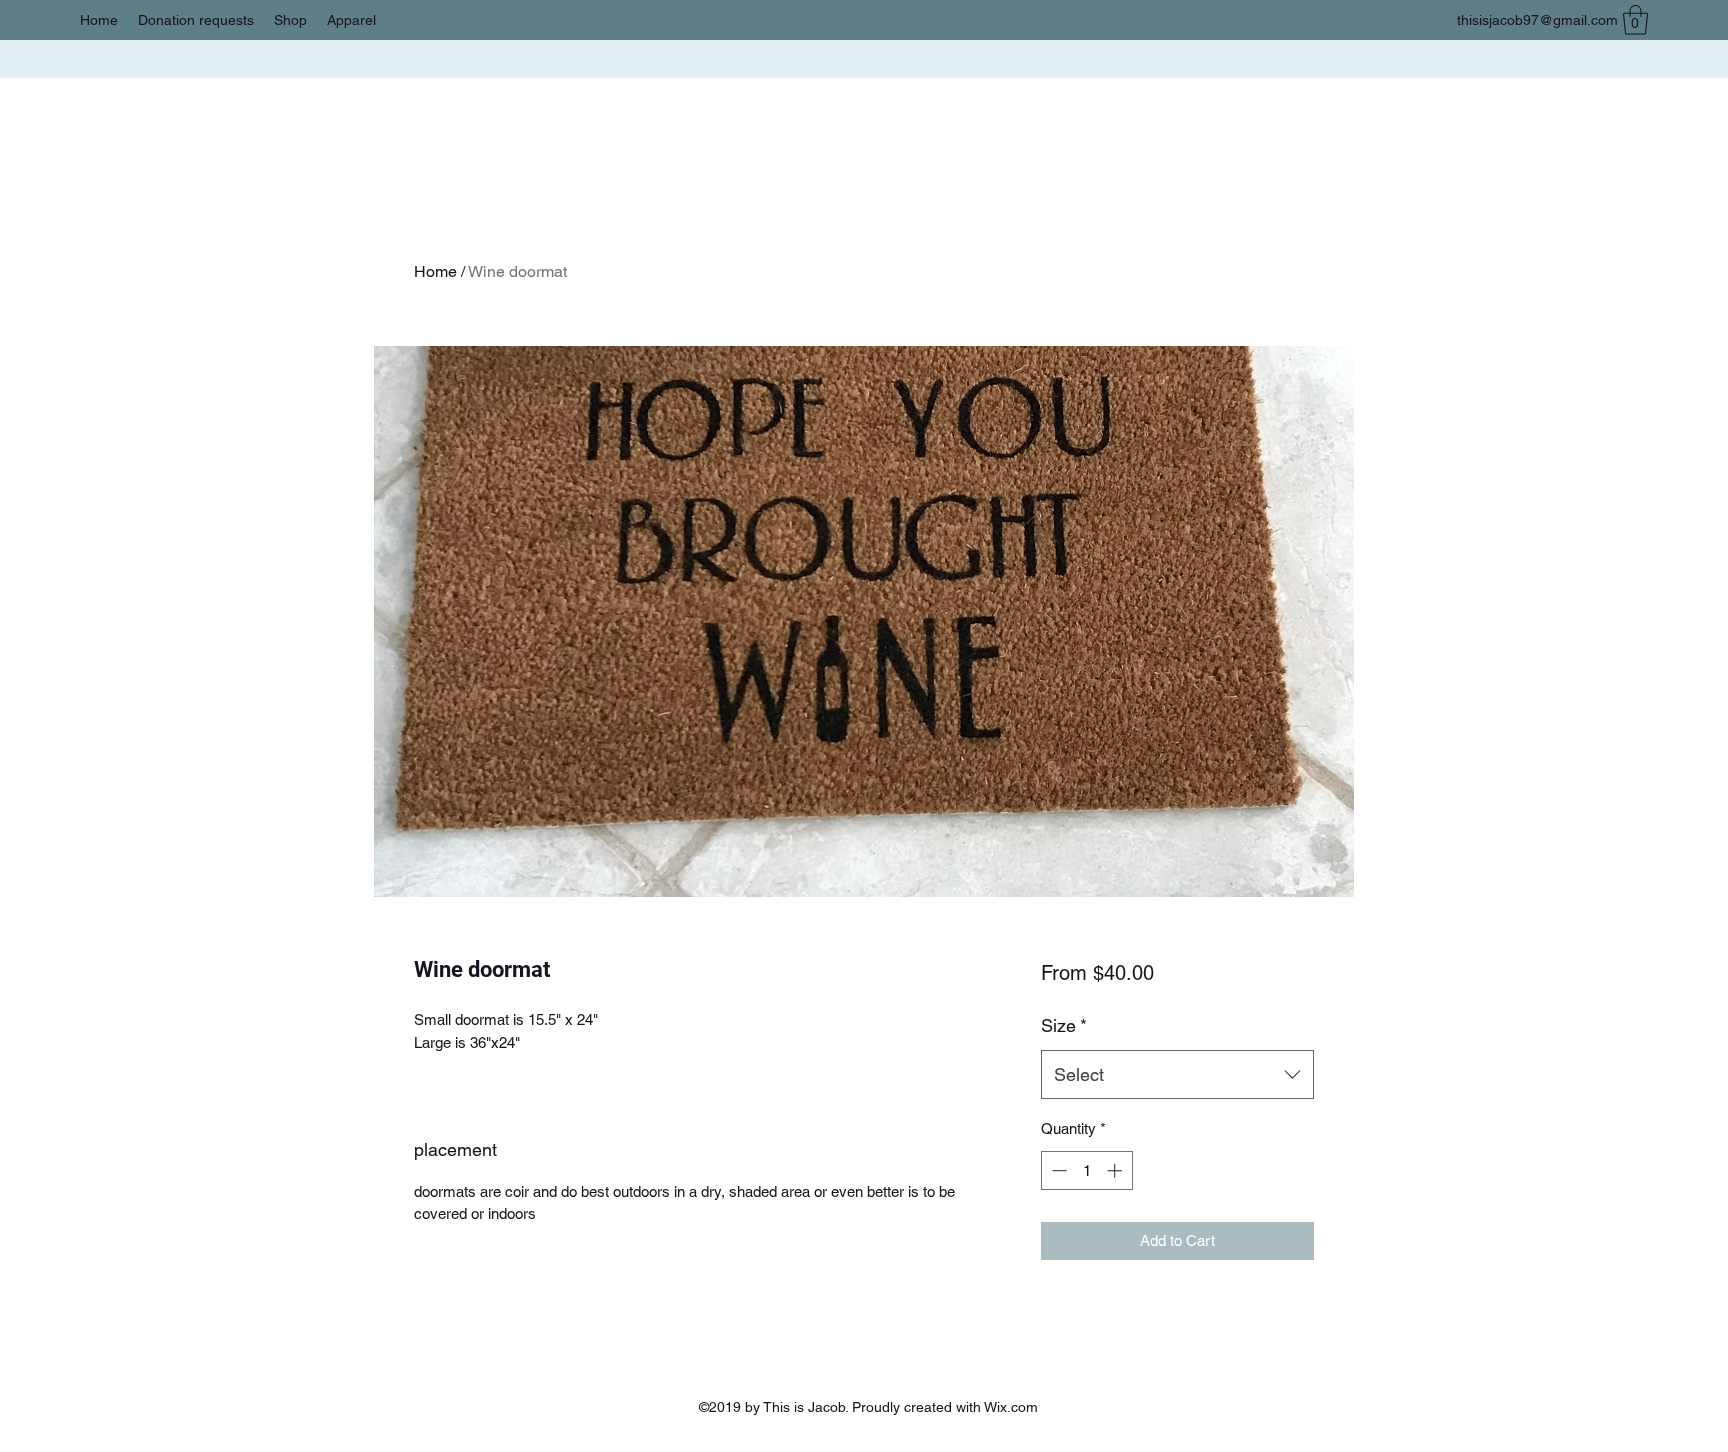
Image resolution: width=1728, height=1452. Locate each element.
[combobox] (1177, 1075)
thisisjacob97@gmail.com (1537, 20)
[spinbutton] (1086, 1170)
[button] (1635, 20)
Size (1064, 1025)
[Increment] (1116, 1170)
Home (435, 271)
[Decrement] (1057, 1170)
